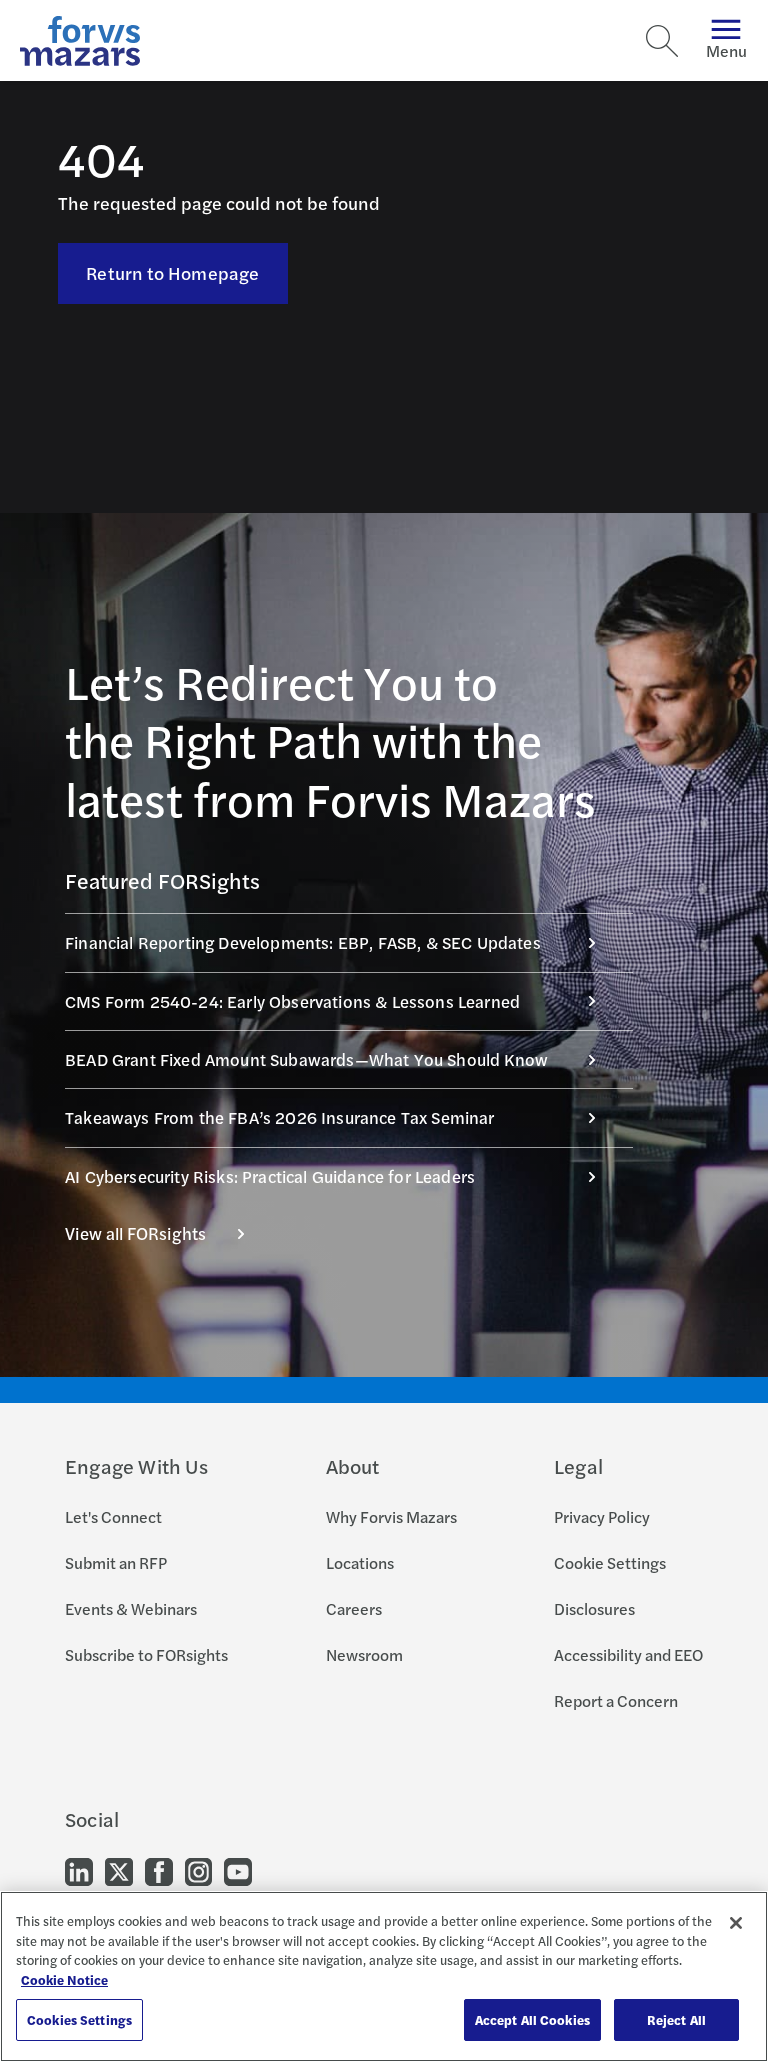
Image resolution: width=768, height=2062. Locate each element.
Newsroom (364, 1654)
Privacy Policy (602, 1516)
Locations (360, 1562)
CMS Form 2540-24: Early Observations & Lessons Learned (292, 1001)
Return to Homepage (172, 272)
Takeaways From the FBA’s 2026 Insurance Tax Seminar (280, 1117)
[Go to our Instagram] (198, 1869)
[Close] (736, 1923)
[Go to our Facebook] (159, 1869)
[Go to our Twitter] (119, 1869)
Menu (726, 50)
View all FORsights (135, 1233)
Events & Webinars (131, 1608)
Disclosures (594, 1608)
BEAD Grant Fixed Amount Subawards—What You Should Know (306, 1059)
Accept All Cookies (532, 2019)
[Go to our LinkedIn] (79, 1869)
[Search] (662, 41)
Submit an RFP (116, 1562)
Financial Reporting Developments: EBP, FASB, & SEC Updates (303, 942)
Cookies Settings (79, 2019)
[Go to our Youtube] (238, 1869)
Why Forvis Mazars (391, 1516)
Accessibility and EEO (628, 1654)
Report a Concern (616, 1700)
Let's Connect (113, 1516)
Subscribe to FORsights (146, 1654)
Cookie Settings (610, 1562)
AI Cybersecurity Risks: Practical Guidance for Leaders (270, 1176)
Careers (354, 1608)
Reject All (676, 2019)
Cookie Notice (64, 1979)
